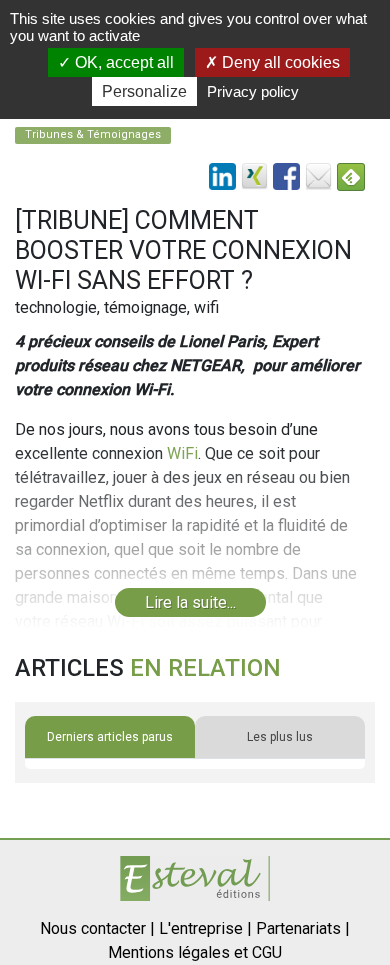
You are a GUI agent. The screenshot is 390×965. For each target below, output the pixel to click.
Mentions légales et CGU (195, 952)
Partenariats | (303, 928)
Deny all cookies (279, 62)
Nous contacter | (97, 928)
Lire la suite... (190, 602)
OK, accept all (122, 62)
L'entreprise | (205, 928)
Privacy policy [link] (253, 91)
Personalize (144, 91)
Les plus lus (280, 737)
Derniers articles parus (110, 737)
